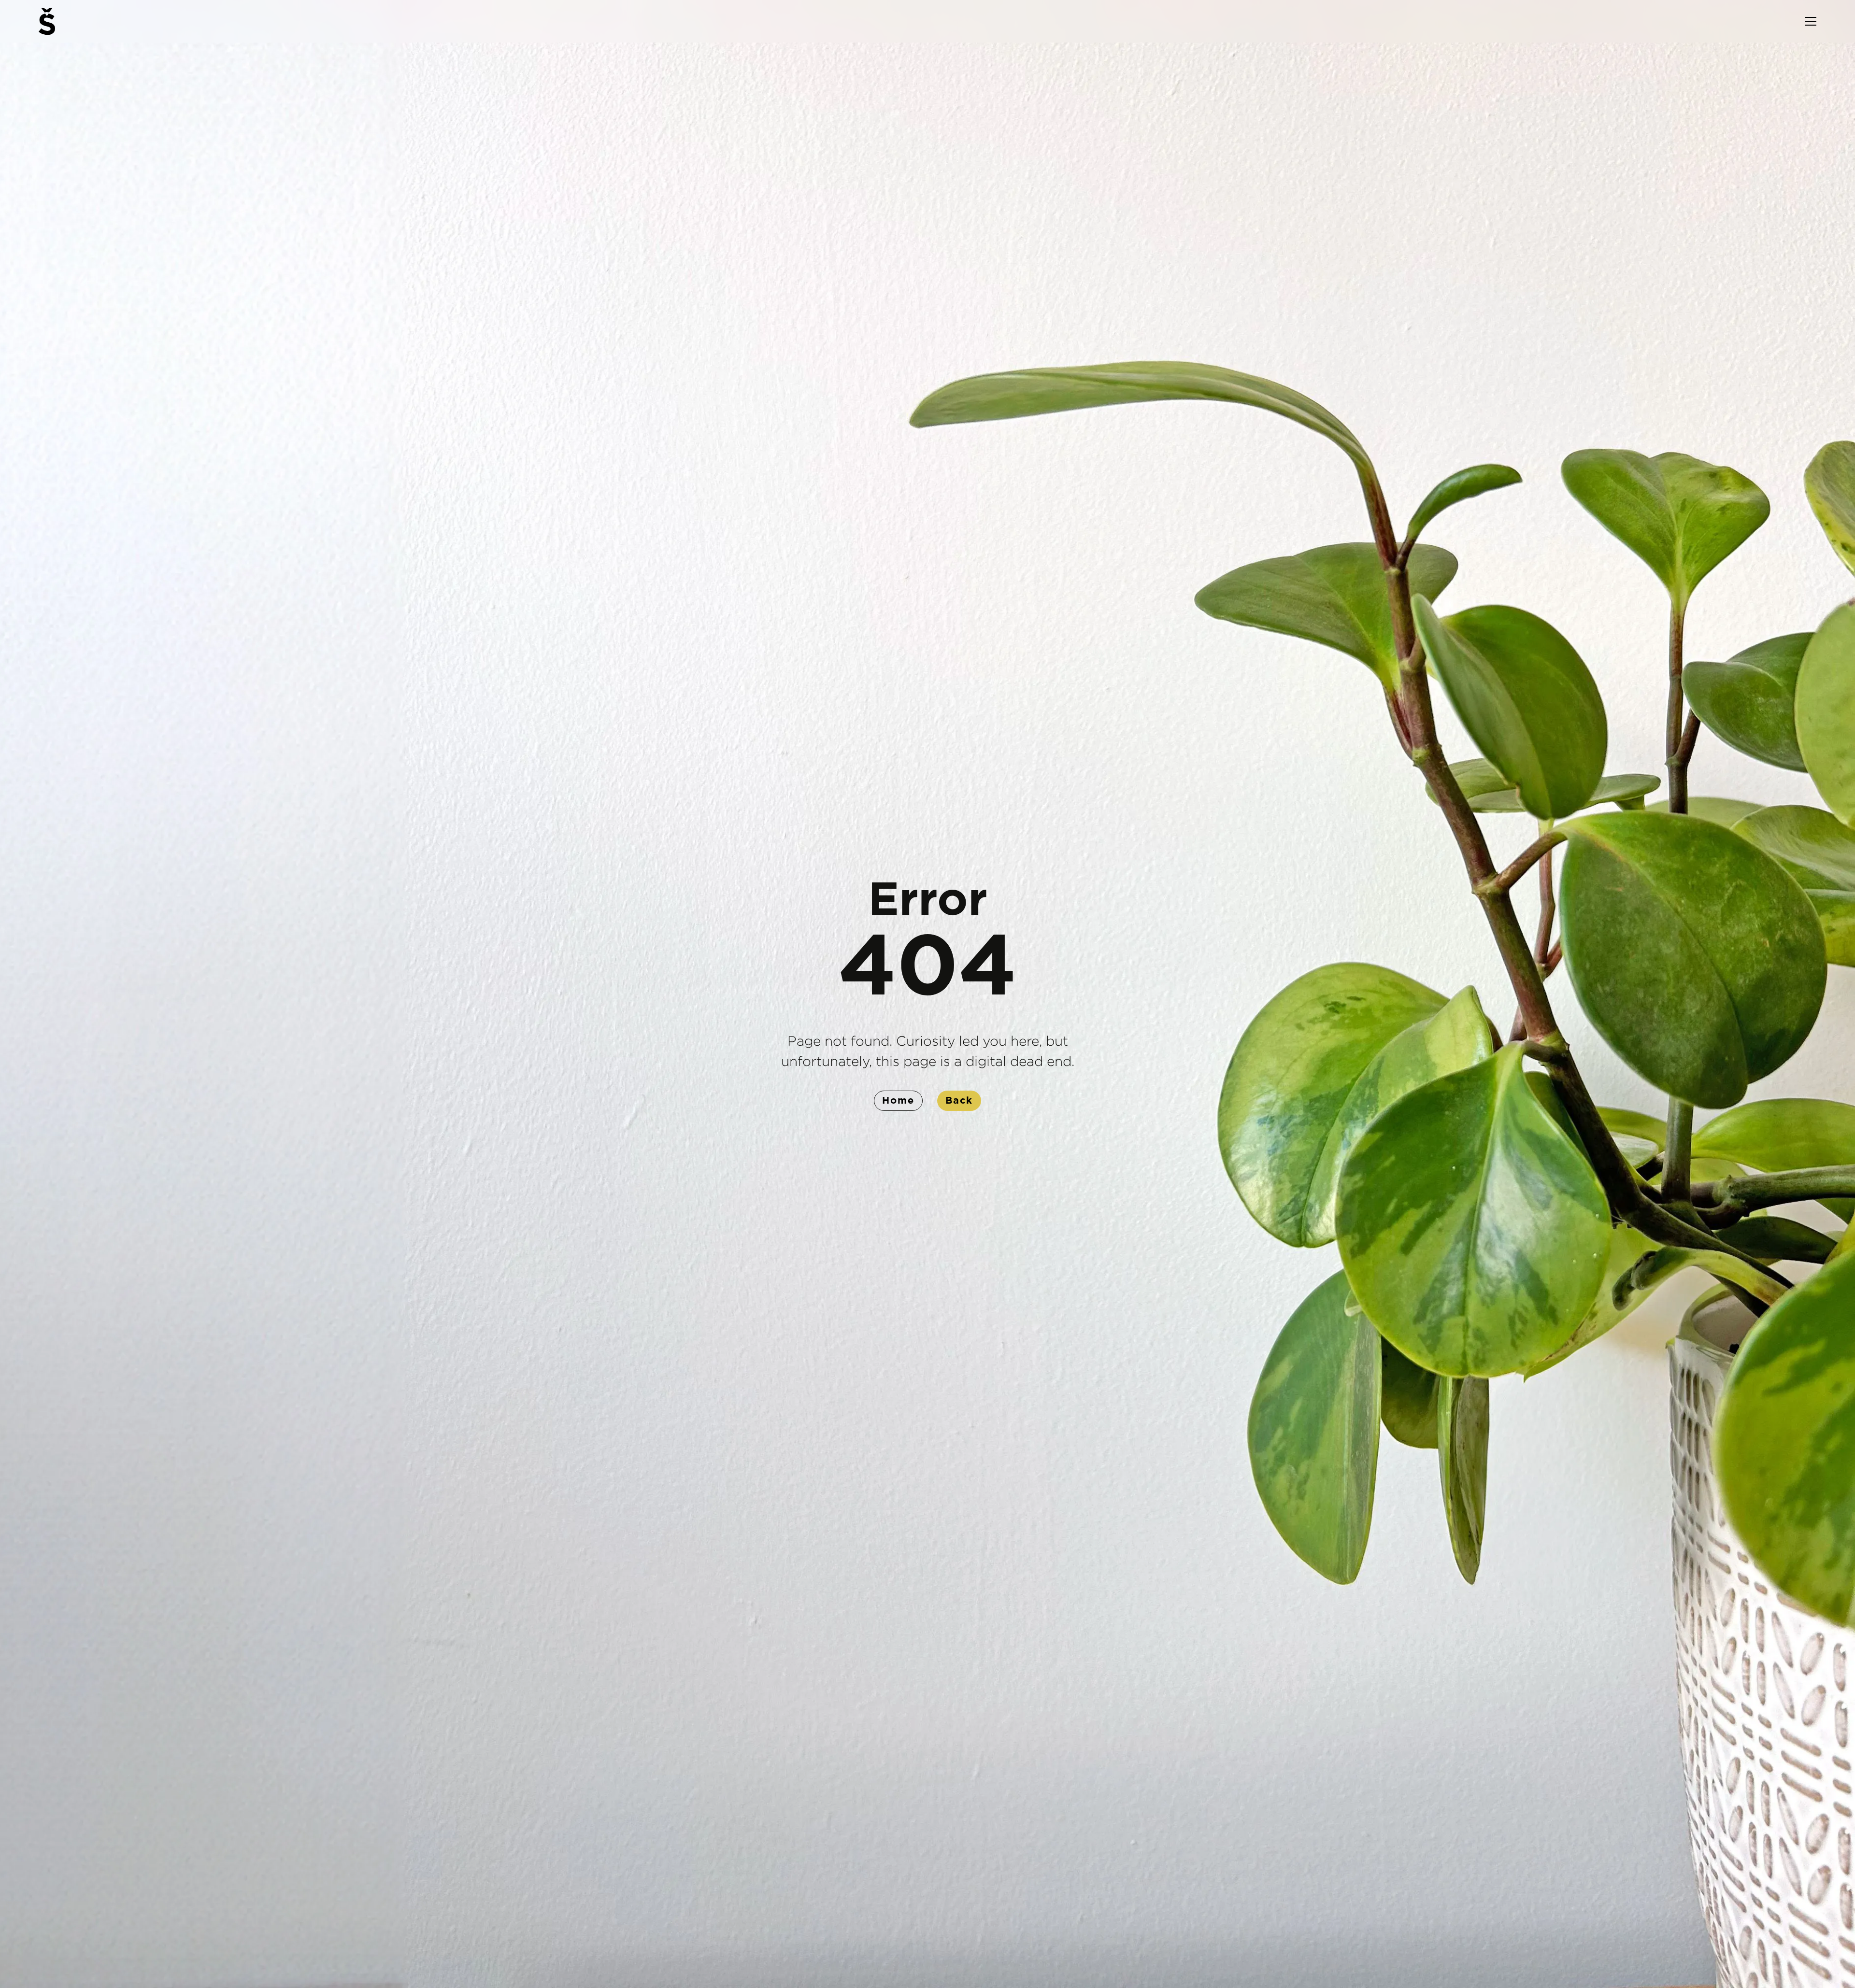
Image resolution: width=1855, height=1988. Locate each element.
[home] (47, 21)
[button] (1811, 21)
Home (898, 1101)
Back (959, 1101)
